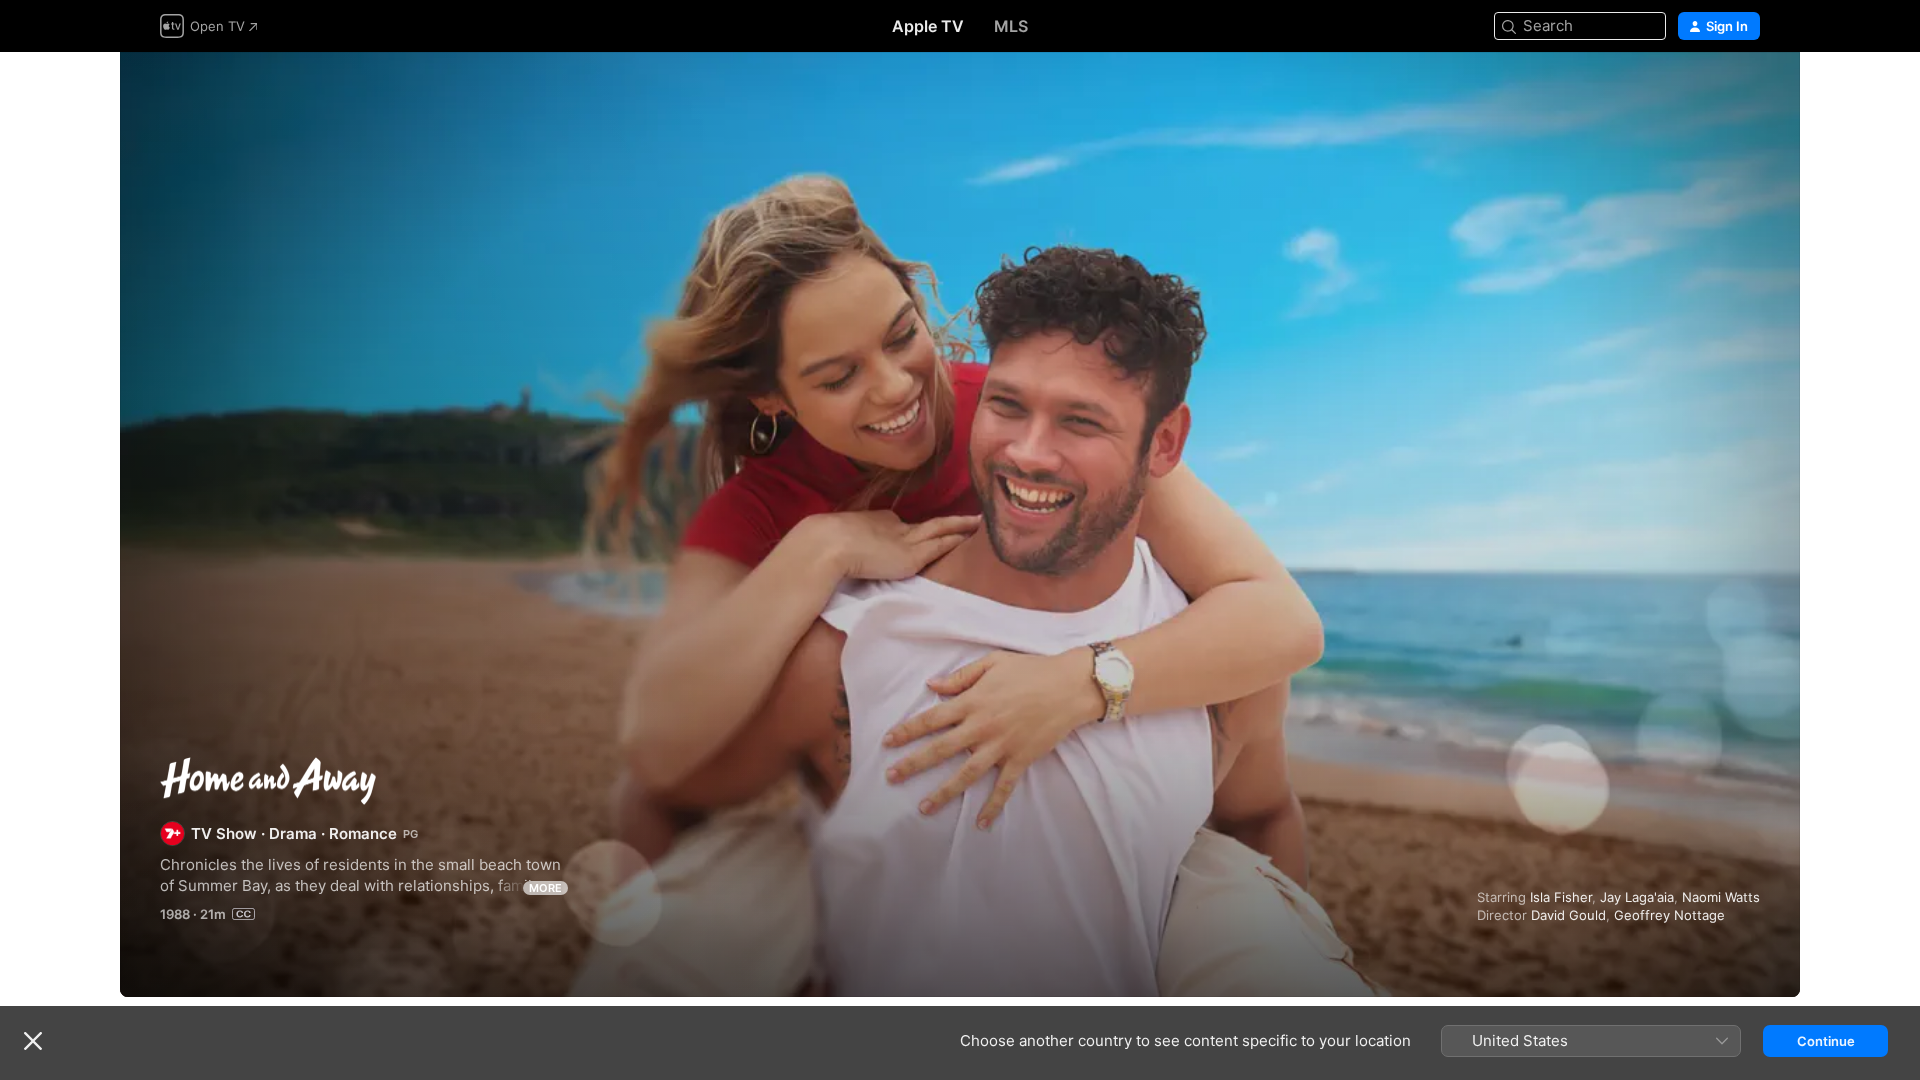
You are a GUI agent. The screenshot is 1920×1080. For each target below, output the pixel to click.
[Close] (33, 1041)
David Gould (1568, 915)
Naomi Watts (1721, 897)
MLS (1011, 26)
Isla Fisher (1561, 897)
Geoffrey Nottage (1669, 915)
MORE (545, 888)
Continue (1826, 1041)
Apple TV (928, 26)
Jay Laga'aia (1637, 897)
